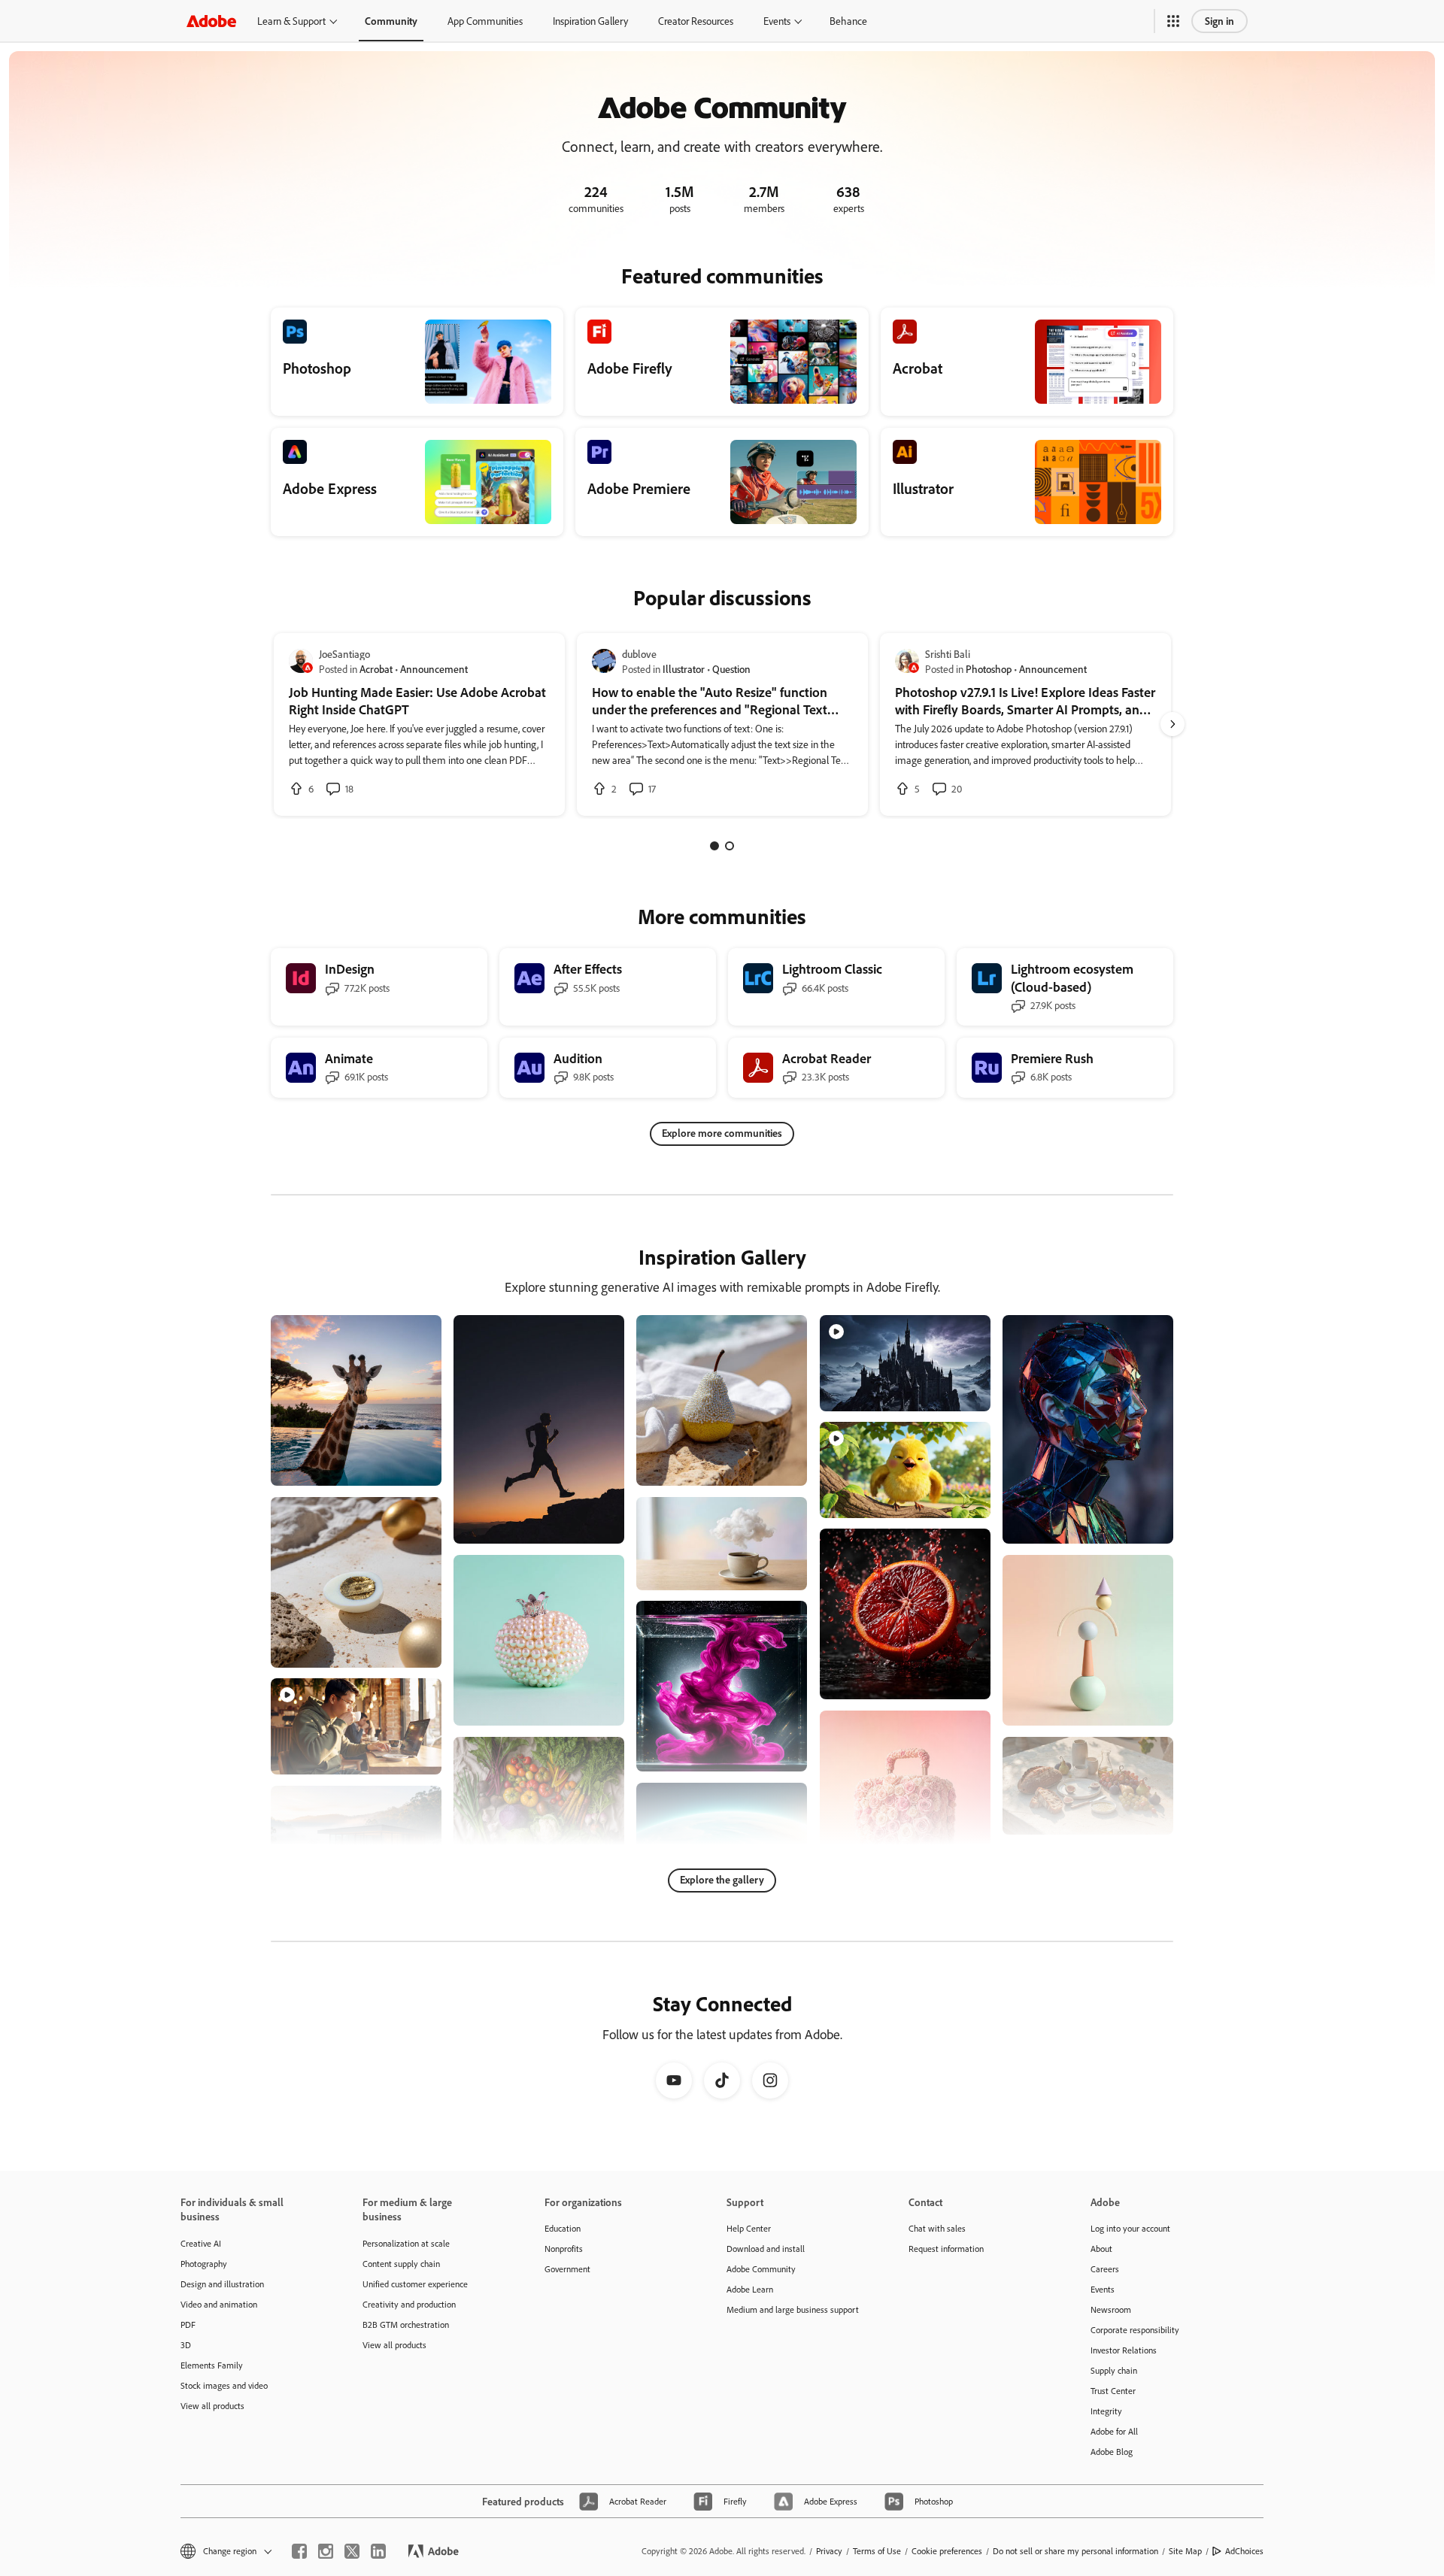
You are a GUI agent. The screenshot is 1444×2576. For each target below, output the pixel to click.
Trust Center (1113, 2391)
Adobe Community (761, 2269)
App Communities (485, 21)
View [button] (413, 1467)
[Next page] (1172, 724)
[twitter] (352, 2551)
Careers (1105, 2269)
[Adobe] (211, 21)
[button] (1173, 21)
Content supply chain (401, 2264)
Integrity (1106, 2411)
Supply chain (1114, 2370)
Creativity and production (409, 2304)
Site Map (1185, 2551)
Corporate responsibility (1135, 2330)
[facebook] (299, 2551)
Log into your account (1130, 2228)
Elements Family (212, 2365)
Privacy (829, 2551)
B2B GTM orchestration (406, 2324)
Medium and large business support (793, 2309)
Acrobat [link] (376, 669)
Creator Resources (696, 21)
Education (563, 2228)
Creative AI (201, 2243)
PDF (188, 2324)
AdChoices (1244, 2551)
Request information (946, 2249)
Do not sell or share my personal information (1075, 2551)
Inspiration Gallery (590, 21)
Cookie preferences (947, 2551)
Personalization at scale (406, 2243)
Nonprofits (564, 2249)
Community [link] (391, 21)
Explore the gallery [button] (722, 1879)
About (1101, 2249)
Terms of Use (877, 2551)
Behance (848, 21)
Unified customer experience (415, 2284)
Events (777, 21)
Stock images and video (224, 2385)
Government (567, 2269)
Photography (204, 2264)
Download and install (766, 2249)
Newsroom (1111, 2309)
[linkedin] (378, 2551)
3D (186, 2345)
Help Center (749, 2228)
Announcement (434, 669)
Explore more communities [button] (722, 1133)
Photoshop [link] (989, 669)
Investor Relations (1124, 2350)
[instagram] (326, 2551)
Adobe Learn (750, 2289)
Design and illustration (222, 2284)
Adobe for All (1114, 2431)
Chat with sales (937, 2228)
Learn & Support (291, 21)
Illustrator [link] (684, 669)
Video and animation (219, 2304)
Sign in (1220, 21)
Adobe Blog (1112, 2452)
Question (731, 669)
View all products (212, 2406)
